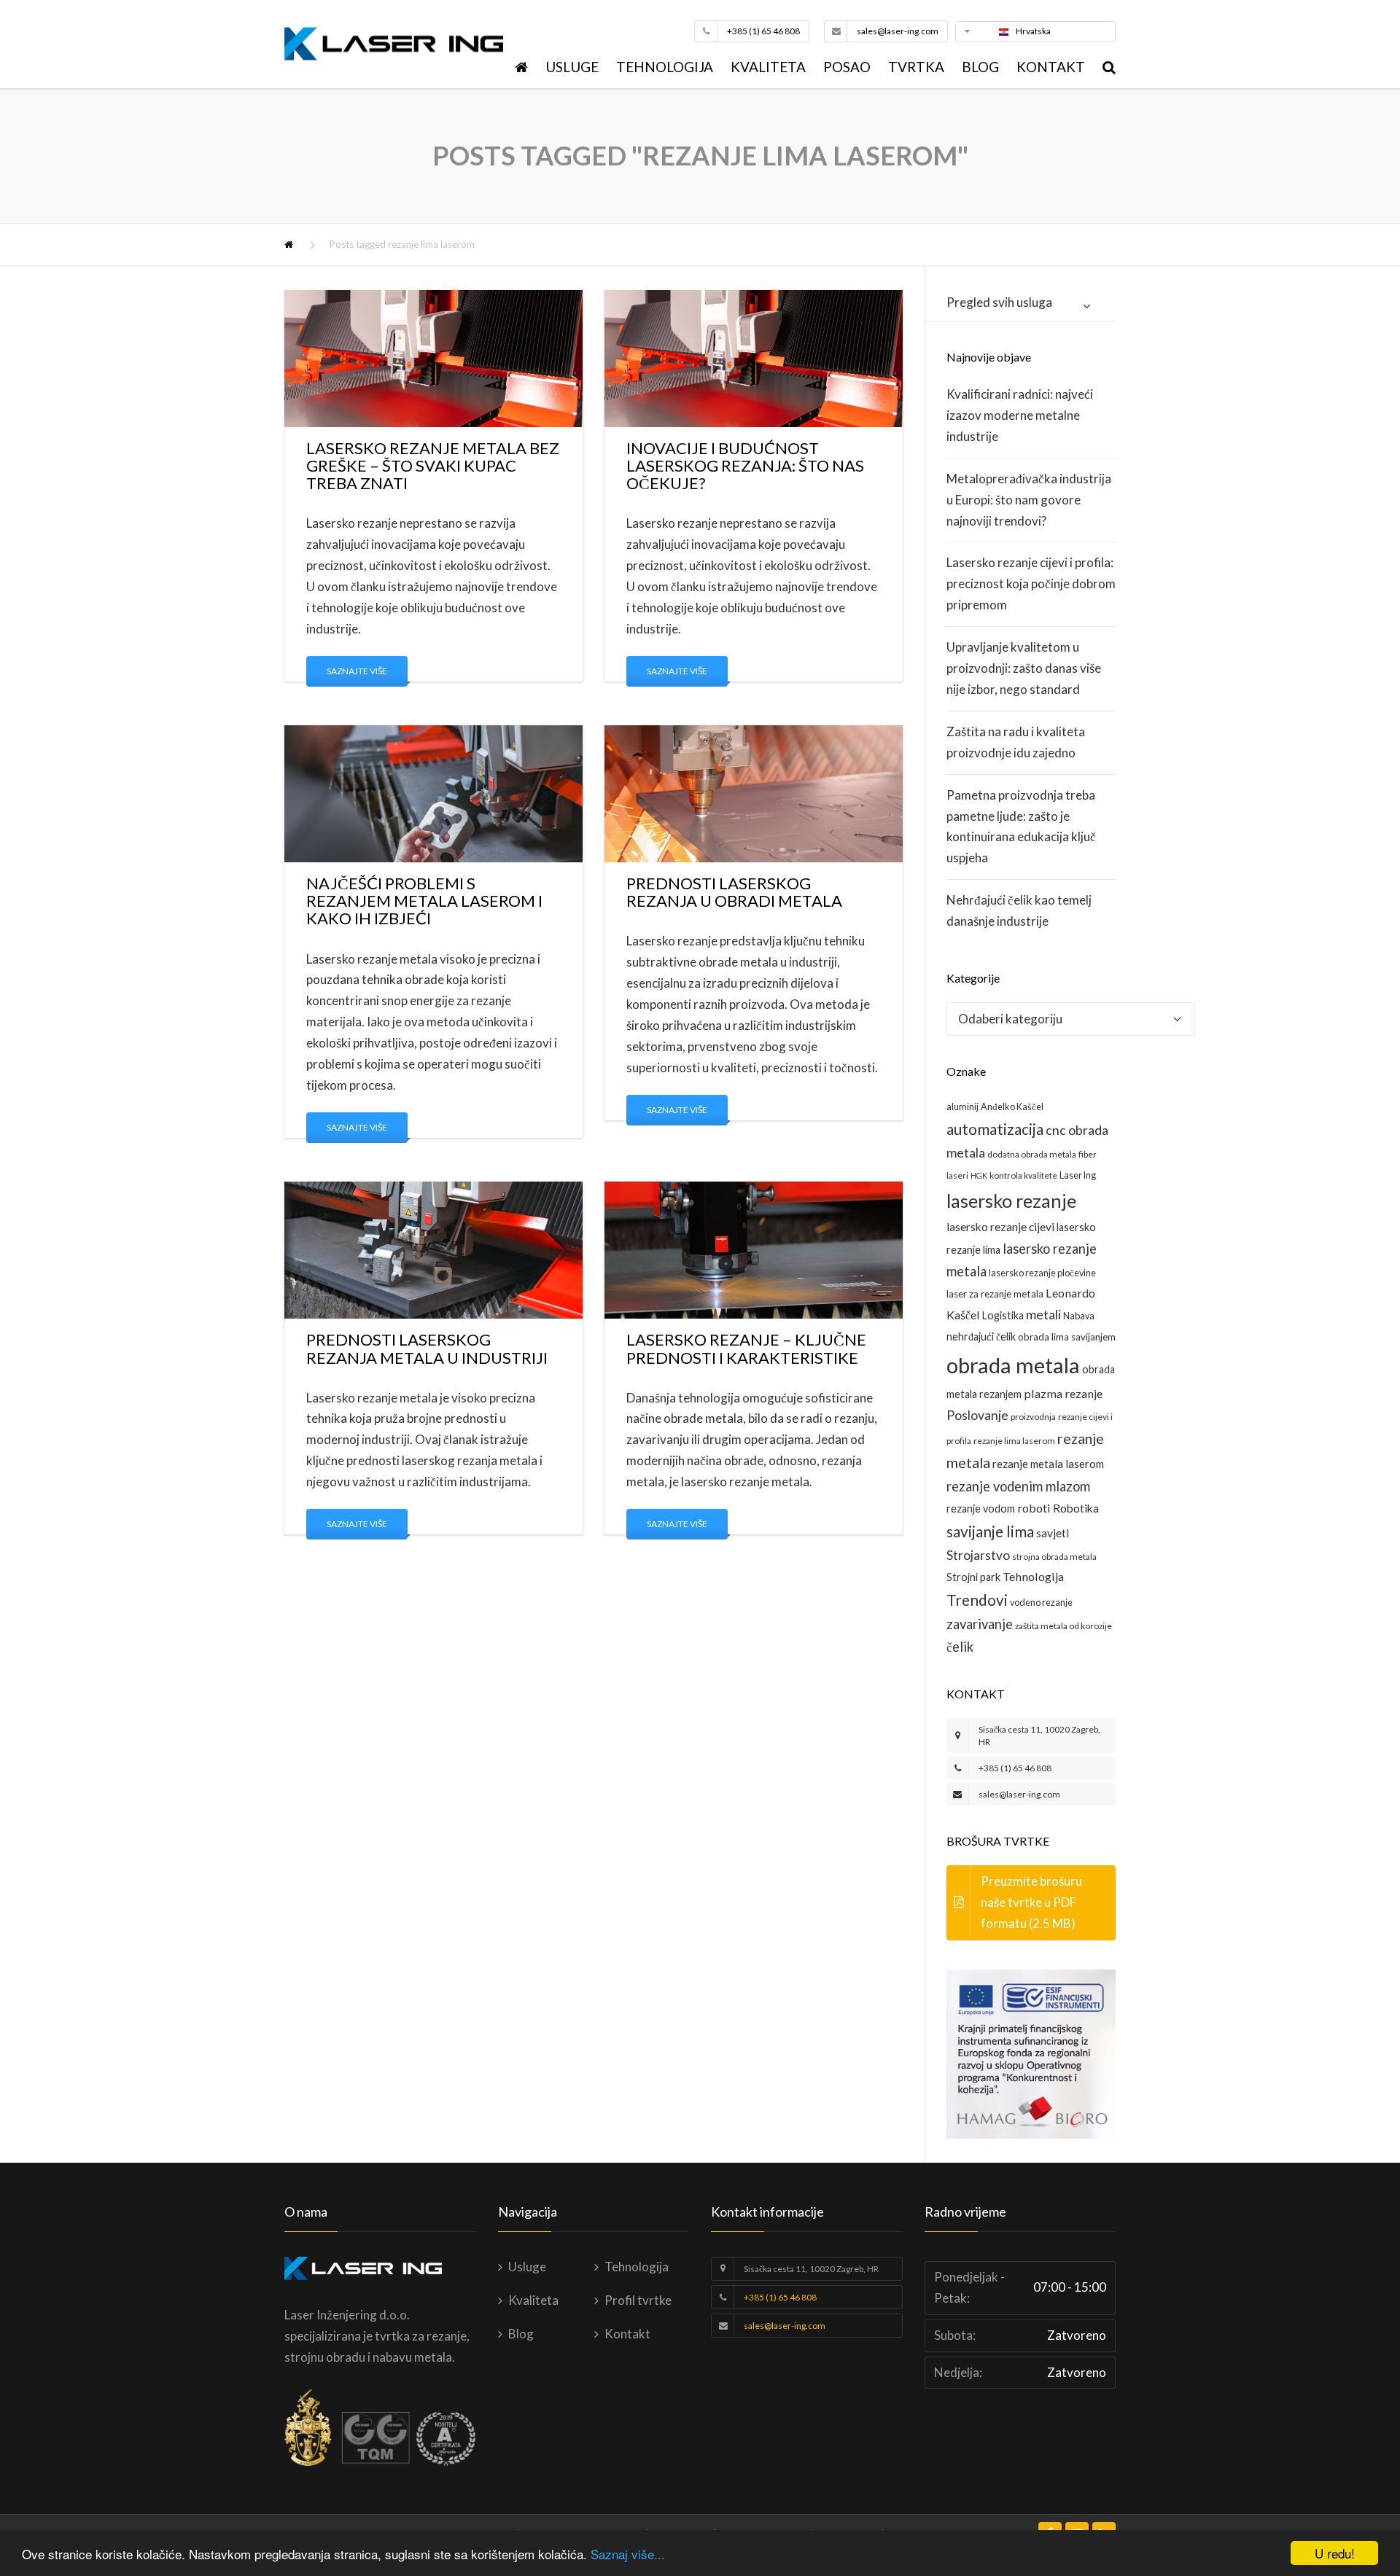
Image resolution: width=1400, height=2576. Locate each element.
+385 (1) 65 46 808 (763, 31)
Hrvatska (1033, 31)
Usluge (572, 67)
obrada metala (1013, 1365)
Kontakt (1051, 67)
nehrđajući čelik (981, 1336)
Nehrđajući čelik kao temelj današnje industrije (1019, 910)
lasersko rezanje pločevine (1042, 1273)
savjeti (1053, 1533)
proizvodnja (1033, 1417)
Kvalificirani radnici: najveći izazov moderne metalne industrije (1020, 415)
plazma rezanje (1063, 1393)
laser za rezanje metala (995, 1294)
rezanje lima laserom (1014, 1441)
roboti (1034, 1508)
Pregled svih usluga (999, 302)
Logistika (1003, 1315)
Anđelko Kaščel (1012, 1106)
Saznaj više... (628, 2554)
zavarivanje (980, 1624)
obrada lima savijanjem (1067, 1337)
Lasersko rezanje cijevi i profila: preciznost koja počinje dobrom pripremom (1031, 583)
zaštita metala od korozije (1063, 1626)
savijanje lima (990, 1531)
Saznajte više (357, 671)
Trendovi (977, 1600)
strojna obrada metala (1054, 1557)
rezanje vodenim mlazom (1018, 1486)
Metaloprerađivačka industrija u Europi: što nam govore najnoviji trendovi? (1029, 500)
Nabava (1079, 1316)
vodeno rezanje (1041, 1602)
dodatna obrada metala (1032, 1154)
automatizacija (995, 1129)
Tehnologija (665, 67)
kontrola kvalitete (1023, 1175)
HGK (979, 1175)
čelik (960, 1647)
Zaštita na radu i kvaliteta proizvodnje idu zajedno (1016, 742)
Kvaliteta (768, 67)
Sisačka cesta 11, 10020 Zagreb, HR (811, 2269)
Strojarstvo (978, 1555)
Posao (847, 67)
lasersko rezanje (1011, 1201)
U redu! (1335, 2553)
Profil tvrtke (638, 2300)
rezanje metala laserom (1048, 1464)
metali (1043, 1315)
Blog (980, 67)
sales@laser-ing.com (898, 31)
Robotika (1076, 1508)
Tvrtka (916, 67)
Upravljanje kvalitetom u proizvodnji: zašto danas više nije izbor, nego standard (1024, 668)
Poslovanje (977, 1415)
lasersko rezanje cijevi (1000, 1226)
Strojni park (973, 1577)
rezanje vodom (981, 1508)
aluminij (962, 1106)
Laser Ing (1078, 1175)
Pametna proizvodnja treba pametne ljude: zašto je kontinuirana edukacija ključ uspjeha (1021, 827)
